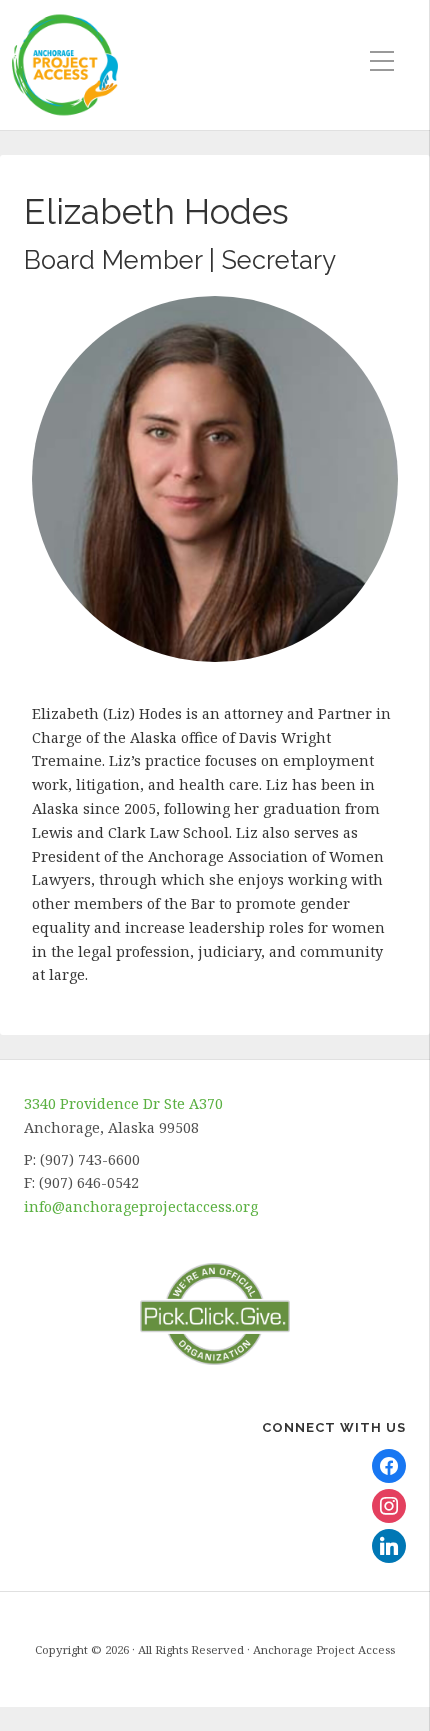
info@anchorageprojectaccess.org (141, 1206)
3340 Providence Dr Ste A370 (123, 1103)
